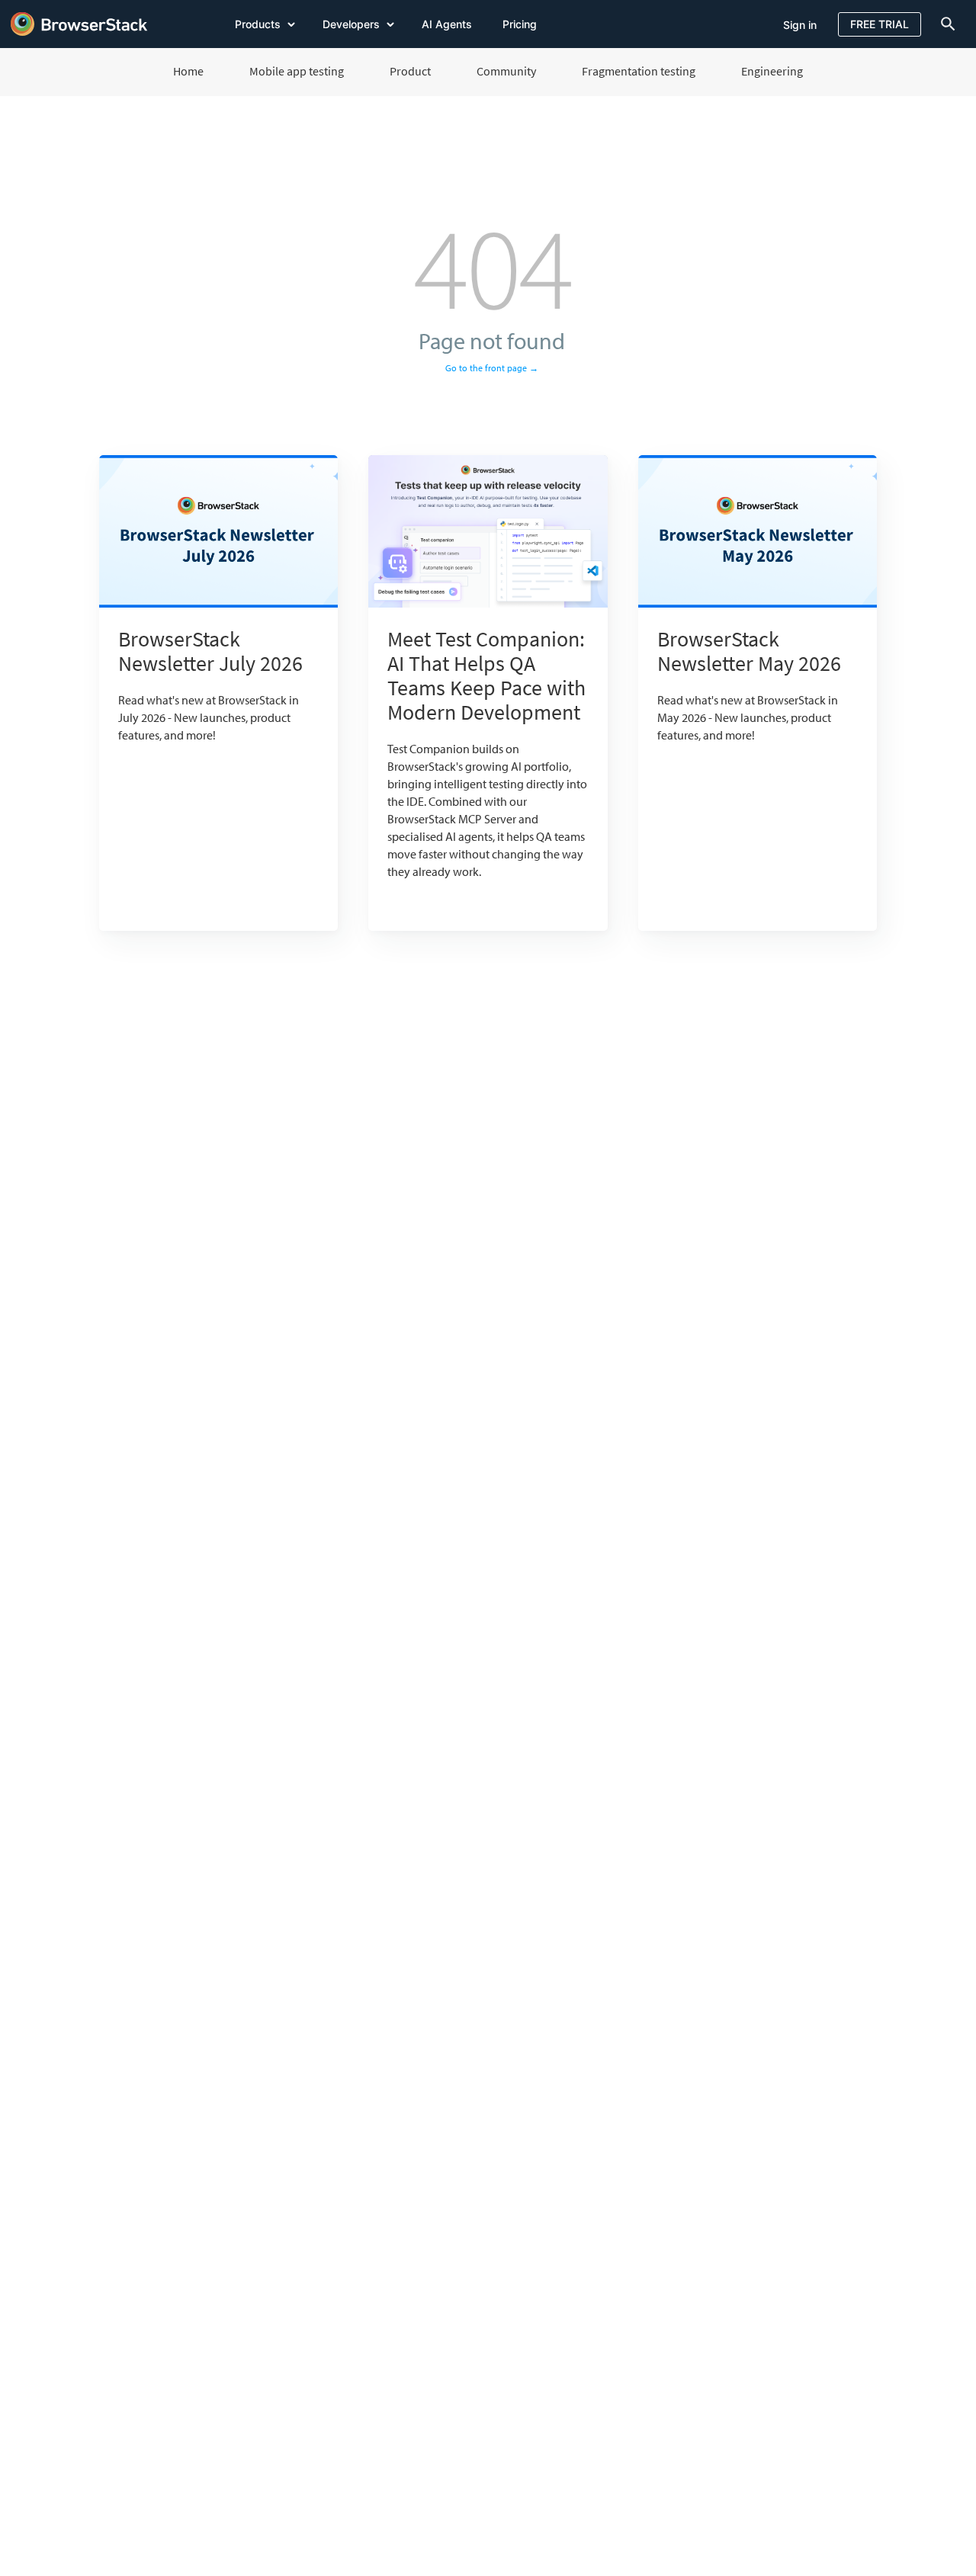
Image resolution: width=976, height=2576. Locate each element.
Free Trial (880, 24)
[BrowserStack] (79, 24)
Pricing (520, 24)
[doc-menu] (945, 24)
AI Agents (447, 24)
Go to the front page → (492, 368)
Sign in (800, 25)
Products (259, 24)
